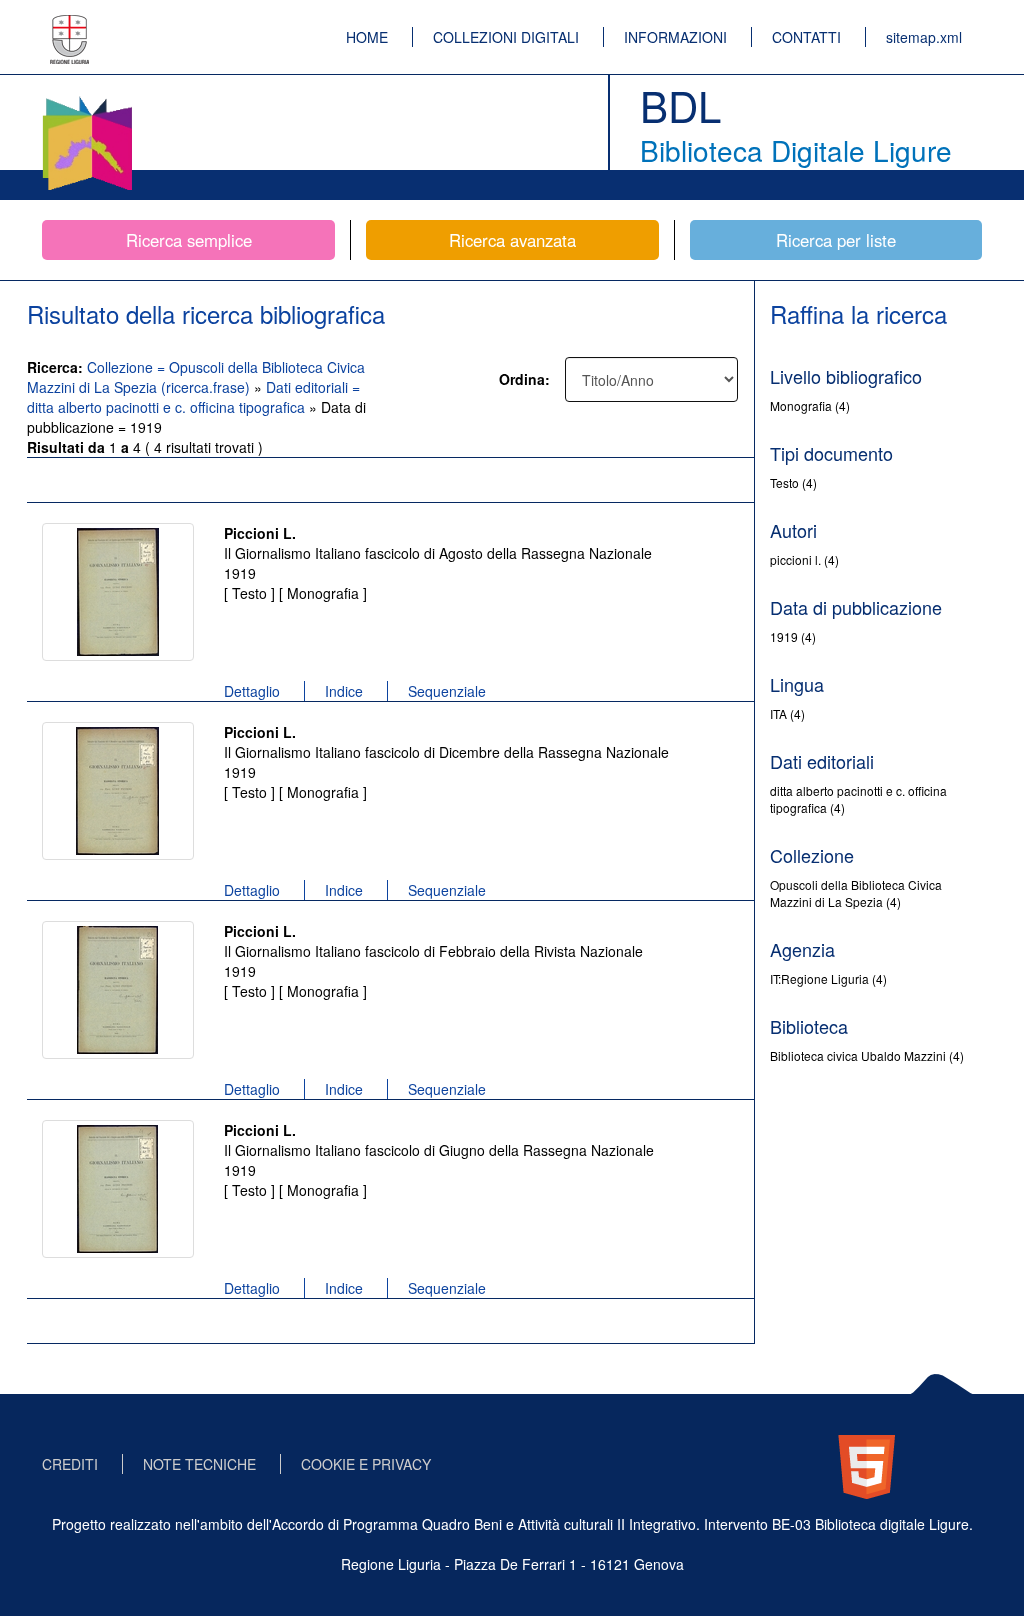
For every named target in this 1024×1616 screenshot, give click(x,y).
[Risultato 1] (118, 592)
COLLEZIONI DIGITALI (506, 37)
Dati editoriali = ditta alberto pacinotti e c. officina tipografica (193, 397)
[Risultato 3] (118, 990)
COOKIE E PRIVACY (366, 1464)
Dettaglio (252, 691)
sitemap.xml (924, 37)
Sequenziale (447, 691)
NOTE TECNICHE (199, 1464)
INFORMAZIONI (675, 37)
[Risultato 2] (118, 791)
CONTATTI (806, 37)
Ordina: (524, 379)
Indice (344, 691)
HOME (367, 37)
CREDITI (70, 1464)
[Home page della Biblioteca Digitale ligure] (87, 100)
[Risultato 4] (118, 1189)
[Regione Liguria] (70, 25)
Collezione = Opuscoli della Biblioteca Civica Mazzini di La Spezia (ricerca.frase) (196, 377)
